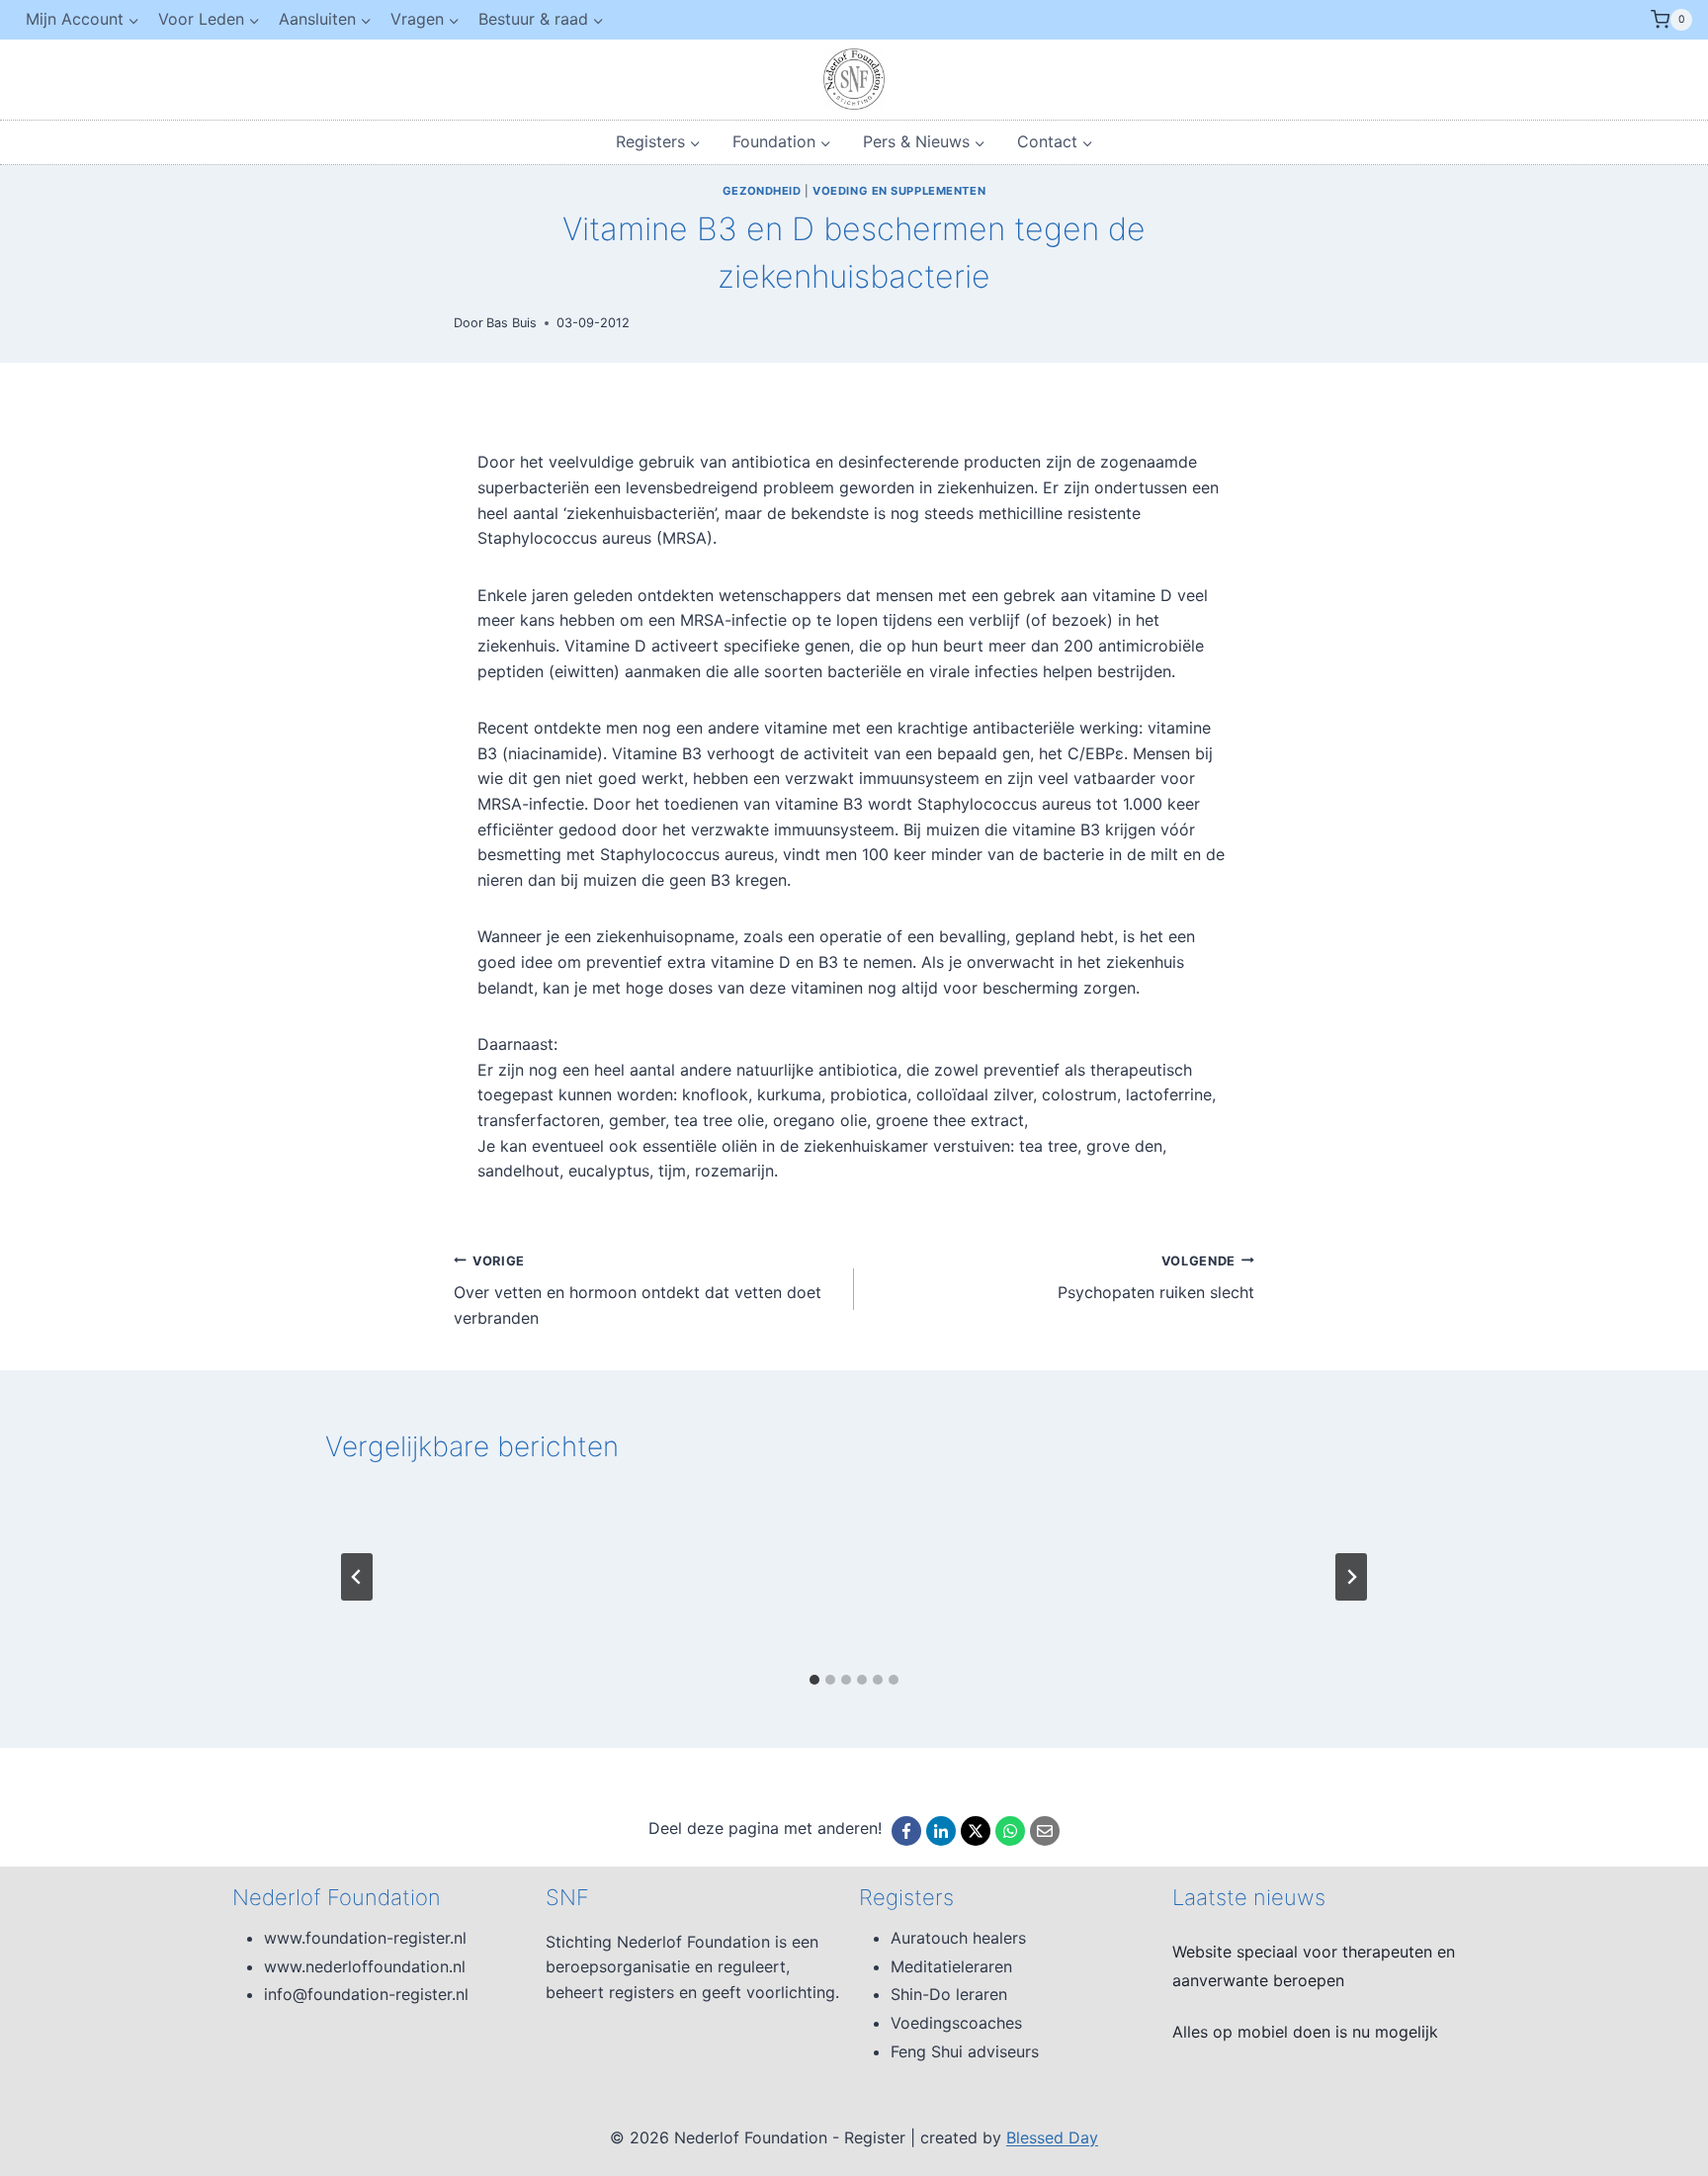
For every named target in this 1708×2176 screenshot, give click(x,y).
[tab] (814, 1680)
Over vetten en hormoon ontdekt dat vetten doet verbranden (638, 1291)
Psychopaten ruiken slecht (1156, 1278)
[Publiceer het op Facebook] (906, 1831)
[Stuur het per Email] (1045, 1831)
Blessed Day (1052, 2137)
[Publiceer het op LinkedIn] (941, 1831)
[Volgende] (1351, 1577)
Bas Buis (512, 323)
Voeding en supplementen (899, 191)
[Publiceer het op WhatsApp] (1010, 1831)
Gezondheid (762, 191)
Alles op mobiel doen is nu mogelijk (1305, 2032)
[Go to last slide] (357, 1577)
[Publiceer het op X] (976, 1831)
